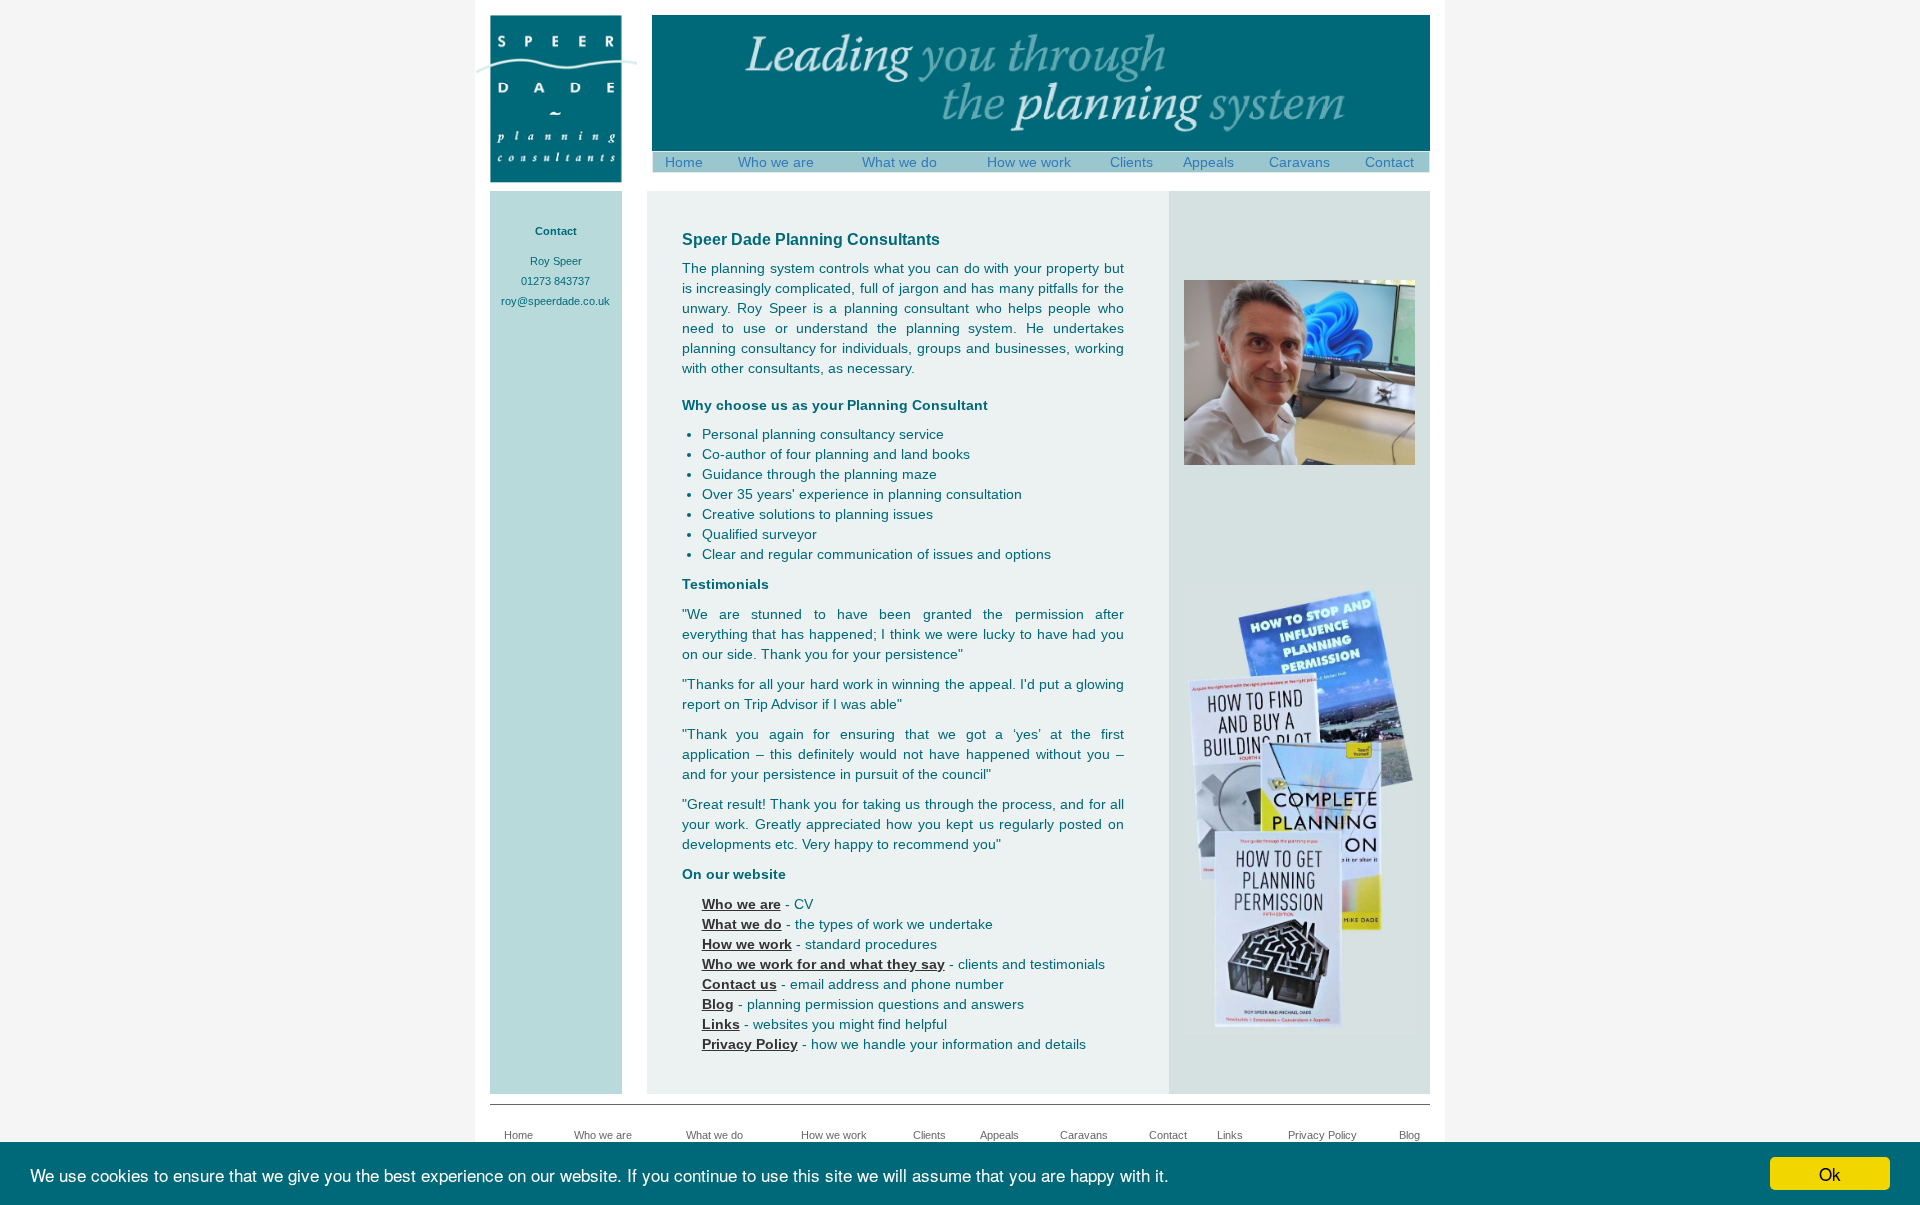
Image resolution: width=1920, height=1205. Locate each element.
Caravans (1299, 162)
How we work (1029, 162)
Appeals (1208, 162)
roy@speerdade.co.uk (555, 301)
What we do (899, 162)
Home (684, 162)
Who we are (776, 162)
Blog (1409, 1135)
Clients (1131, 162)
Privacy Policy (1322, 1135)
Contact (1389, 162)
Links (1230, 1135)
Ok (1830, 1173)
